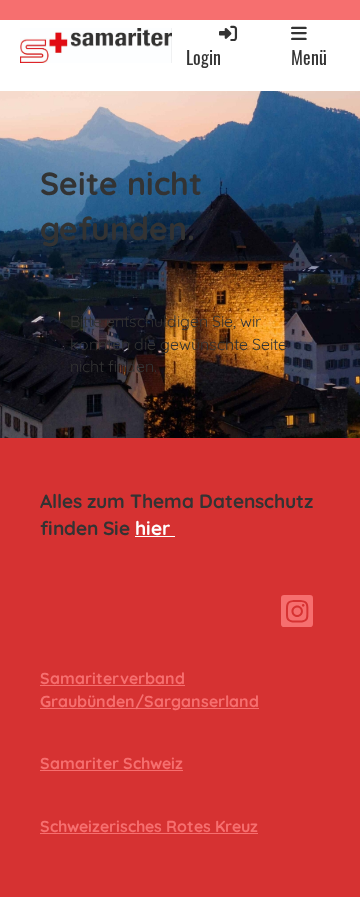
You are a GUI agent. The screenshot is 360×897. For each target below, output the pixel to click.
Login (203, 57)
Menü (309, 57)
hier (155, 528)
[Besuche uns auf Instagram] (297, 615)
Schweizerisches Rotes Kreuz (149, 826)
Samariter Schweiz (111, 763)
